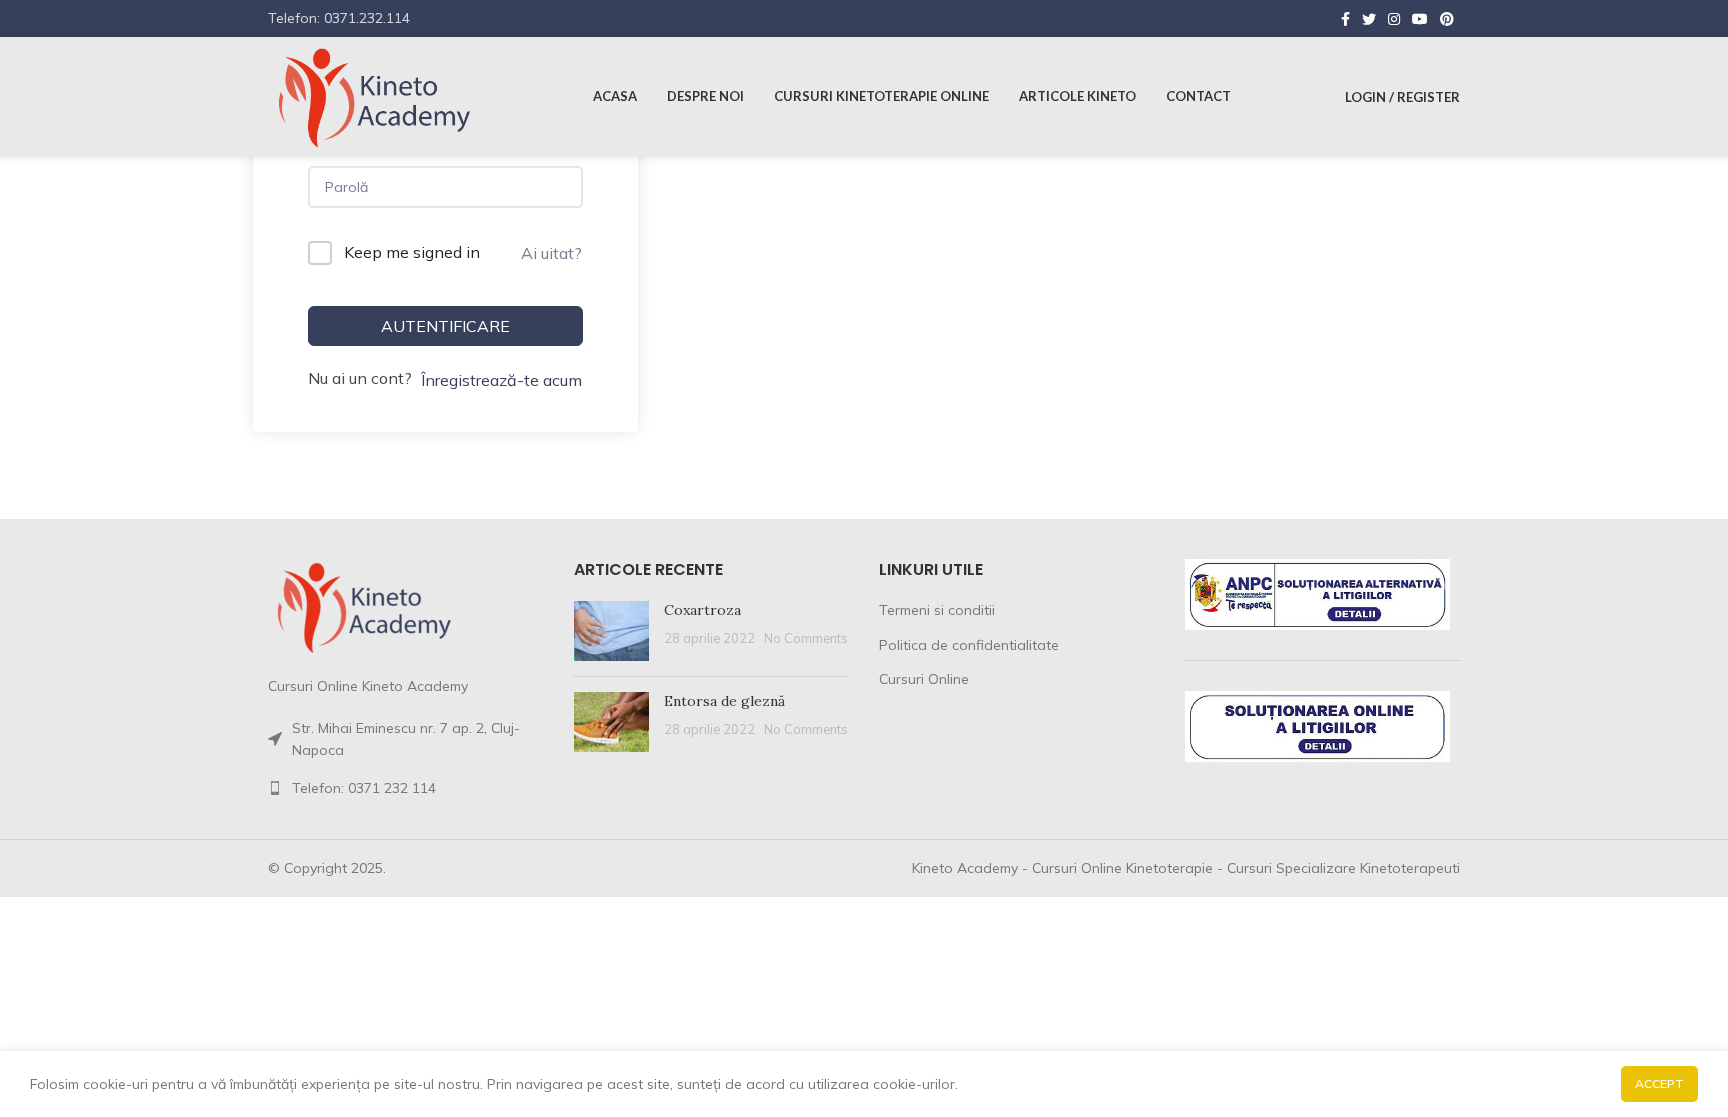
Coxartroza (702, 610)
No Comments (806, 638)
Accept (1659, 1083)
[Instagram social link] (1394, 19)
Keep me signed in (412, 252)
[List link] (406, 788)
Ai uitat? (551, 253)
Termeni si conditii (937, 610)
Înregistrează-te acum (501, 380)
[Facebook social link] (1345, 19)
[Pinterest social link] (1447, 19)
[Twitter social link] (1369, 19)
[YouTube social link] (1420, 19)
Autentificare (445, 326)
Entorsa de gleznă (724, 701)
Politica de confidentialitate (969, 645)
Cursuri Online (924, 679)
